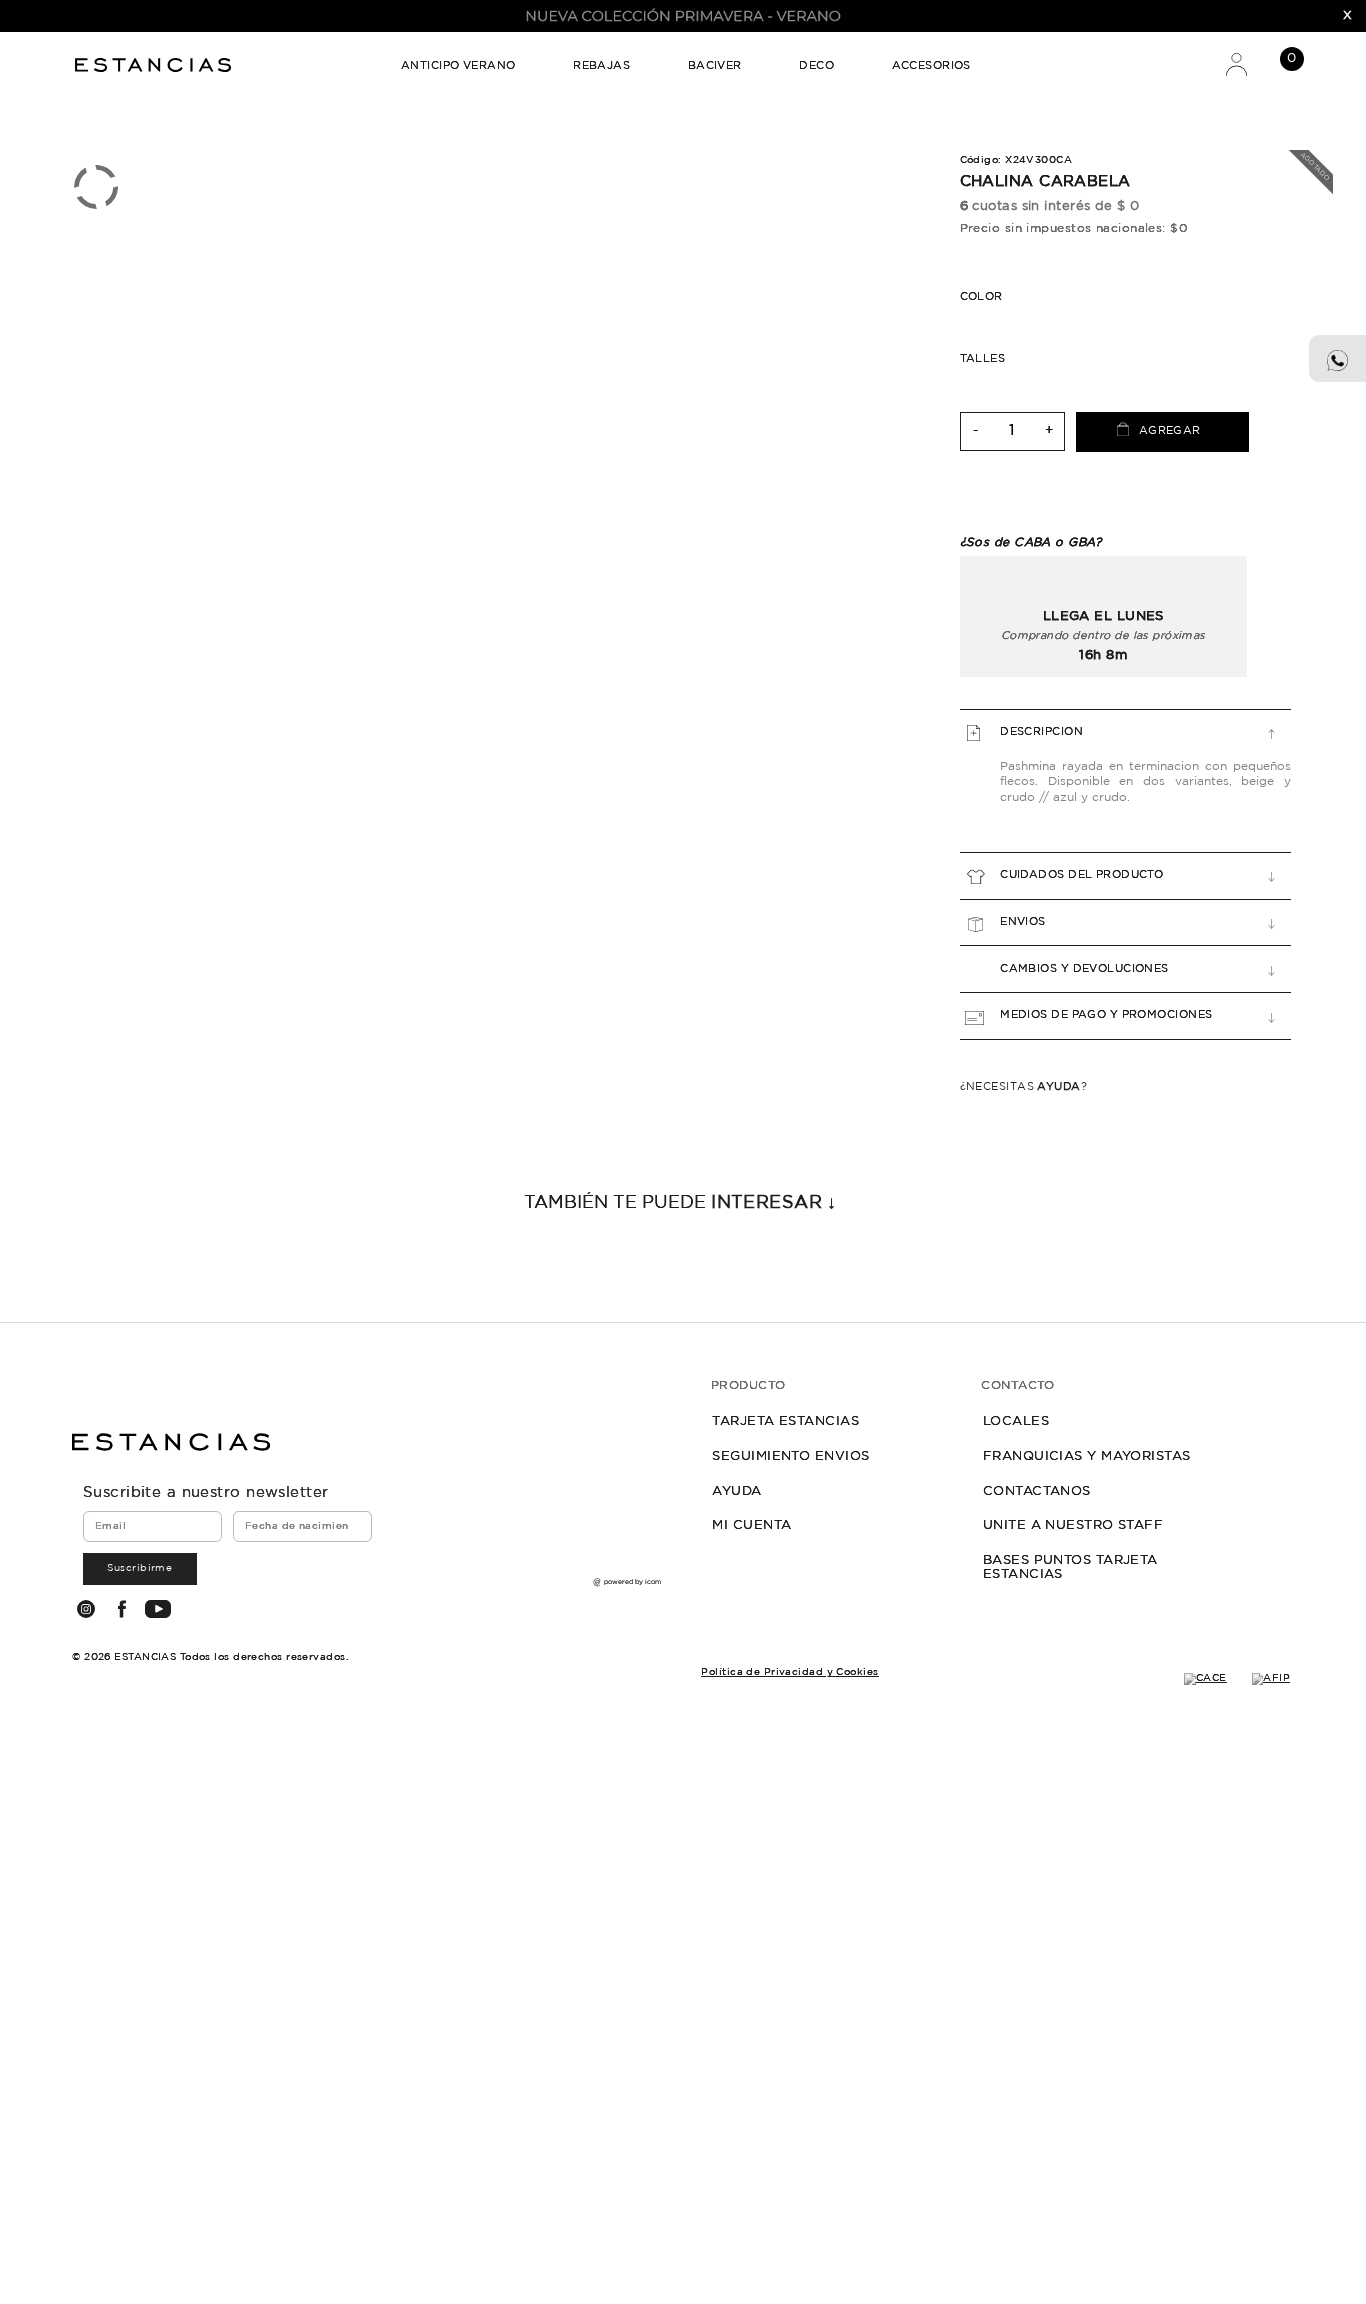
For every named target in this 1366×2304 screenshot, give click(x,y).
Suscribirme (139, 1568)
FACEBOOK (121, 1609)
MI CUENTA (751, 1525)
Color (981, 297)
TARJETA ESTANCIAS (785, 1421)
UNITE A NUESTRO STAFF (1073, 1525)
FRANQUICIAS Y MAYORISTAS (1087, 1456)
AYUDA (736, 1491)
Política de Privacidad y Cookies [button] (789, 1672)
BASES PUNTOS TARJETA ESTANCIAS (1070, 1566)
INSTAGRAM (85, 1609)
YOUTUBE (157, 1609)
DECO (816, 66)
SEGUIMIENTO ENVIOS (790, 1456)
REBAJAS (601, 66)
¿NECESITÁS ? (1024, 1087)
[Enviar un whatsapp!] (1337, 359)
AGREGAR (1170, 431)
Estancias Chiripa (155, 64)
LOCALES (1016, 1421)
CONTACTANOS (1037, 1491)
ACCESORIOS (931, 66)
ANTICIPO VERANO (458, 66)
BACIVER (715, 66)
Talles (983, 359)
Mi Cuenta (1235, 63)
